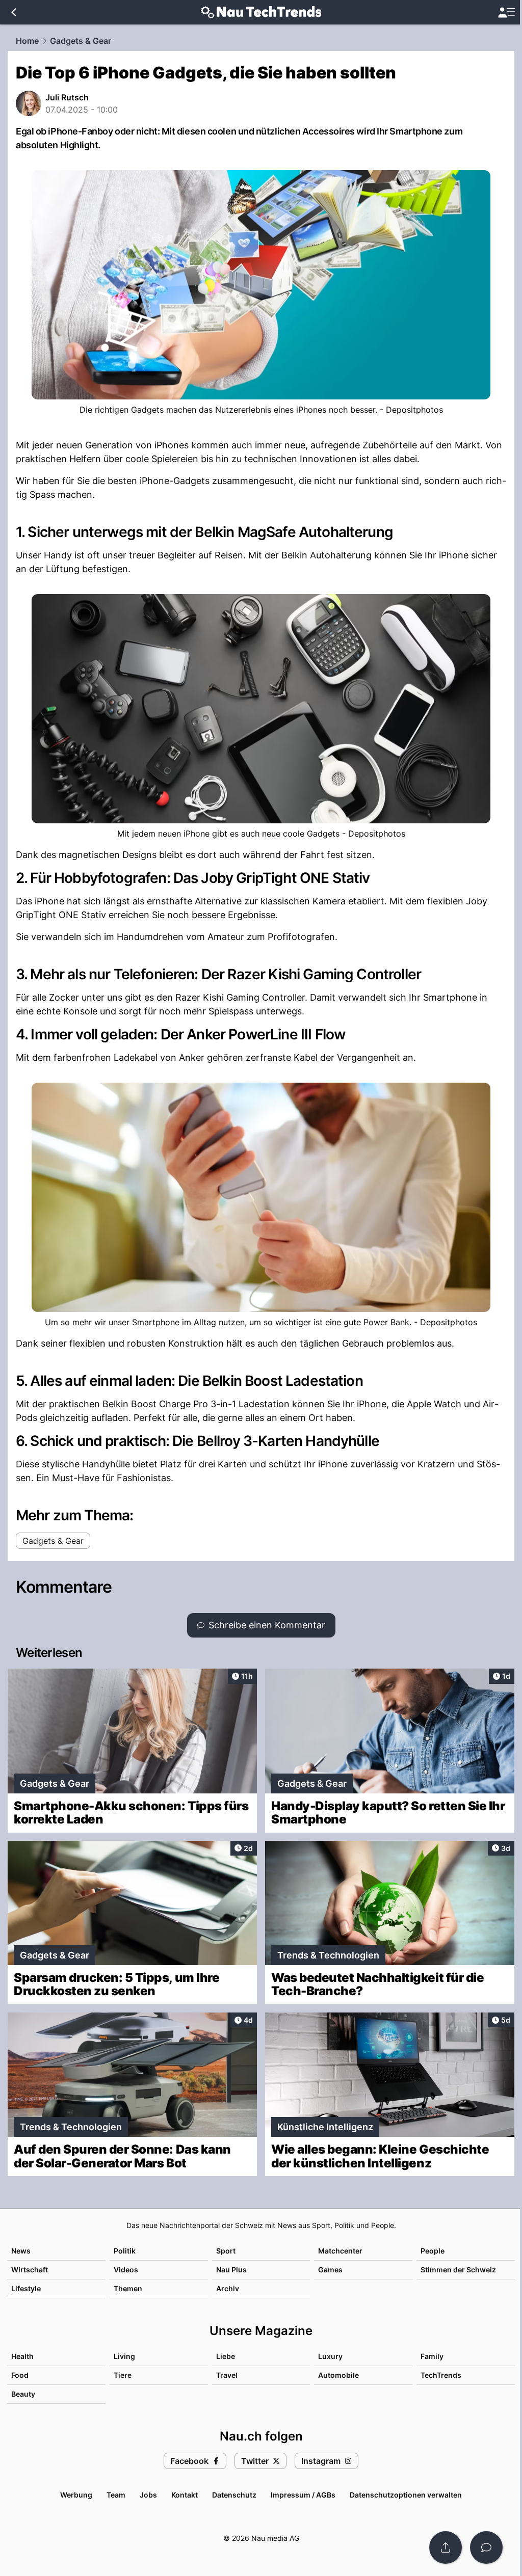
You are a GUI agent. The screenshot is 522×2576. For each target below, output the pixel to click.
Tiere (123, 2375)
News (21, 2251)
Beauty (23, 2394)
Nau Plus (231, 2270)
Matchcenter (340, 2251)
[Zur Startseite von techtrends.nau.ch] (261, 12)
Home (27, 41)
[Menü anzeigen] (506, 12)
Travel (227, 2375)
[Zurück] (14, 12)
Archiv (228, 2288)
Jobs (148, 2495)
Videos (126, 2270)
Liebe (226, 2356)
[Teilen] (446, 2547)
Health (22, 2356)
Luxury (330, 2356)
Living (124, 2356)
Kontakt (185, 2495)
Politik (125, 2251)
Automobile (338, 2375)
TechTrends (441, 2375)
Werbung (76, 2495)
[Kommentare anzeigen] (486, 2547)
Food (20, 2375)
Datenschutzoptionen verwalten (406, 2495)
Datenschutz (234, 2495)
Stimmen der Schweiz (458, 2270)
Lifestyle (26, 2288)
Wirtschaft (30, 2270)
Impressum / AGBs (303, 2495)
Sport (226, 2251)
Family (432, 2356)
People (433, 2251)
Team (116, 2495)
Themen (128, 2288)
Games (330, 2270)
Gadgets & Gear (81, 41)
